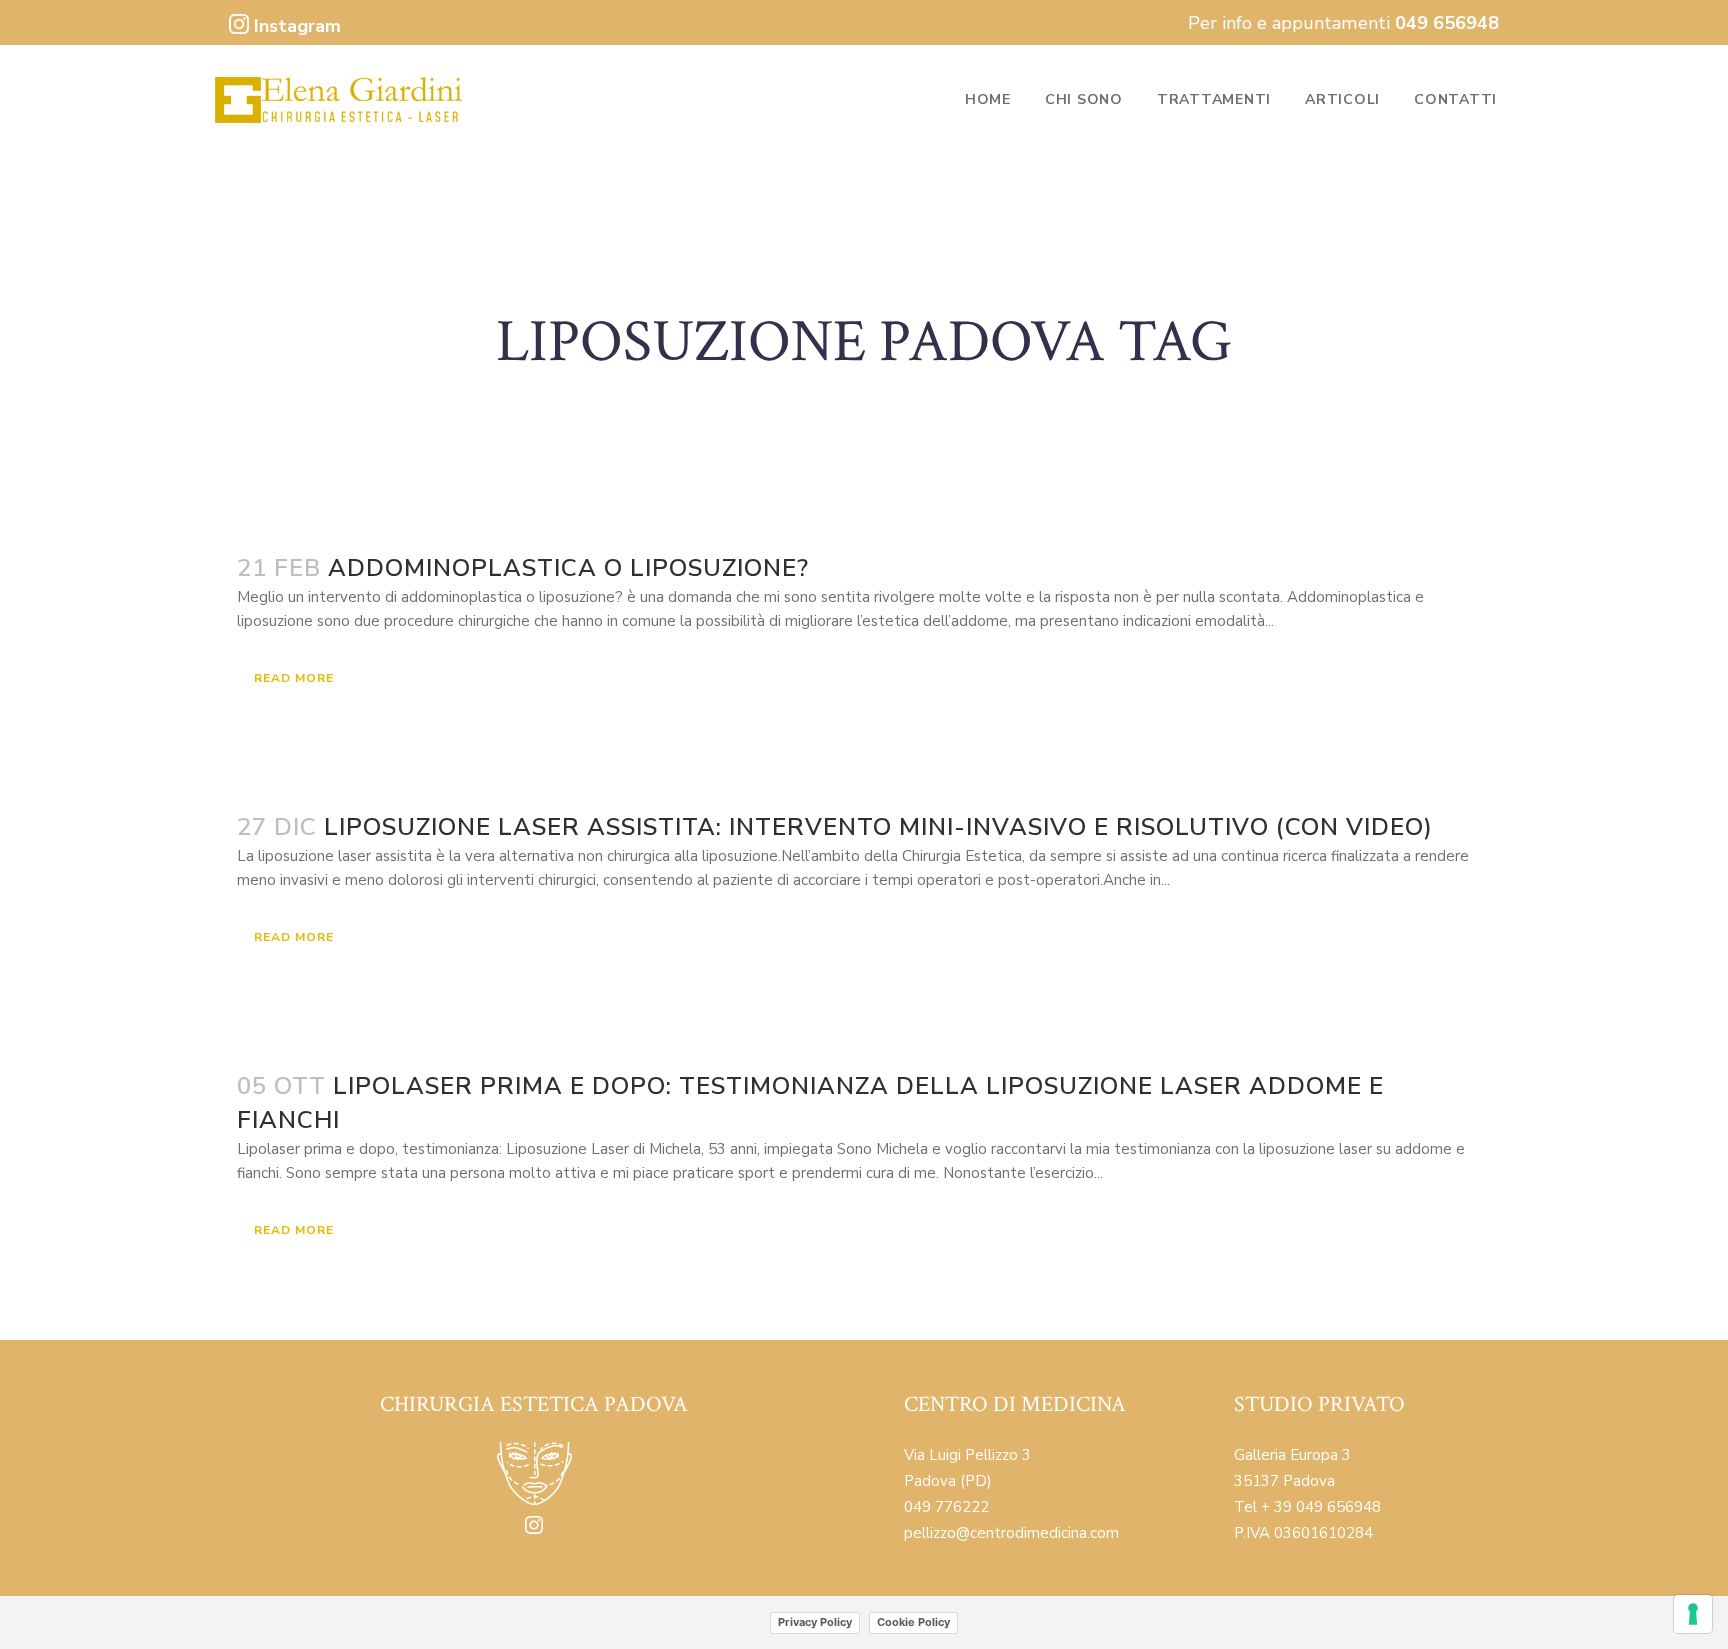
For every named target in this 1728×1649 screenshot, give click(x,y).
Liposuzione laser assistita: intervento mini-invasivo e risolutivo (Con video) (878, 827)
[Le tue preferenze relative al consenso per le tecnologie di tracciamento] (1693, 1614)
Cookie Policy (913, 1622)
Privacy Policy (815, 1622)
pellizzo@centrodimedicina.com (1011, 1533)
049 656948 (1447, 23)
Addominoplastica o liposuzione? (568, 568)
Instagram (295, 26)
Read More (294, 678)
